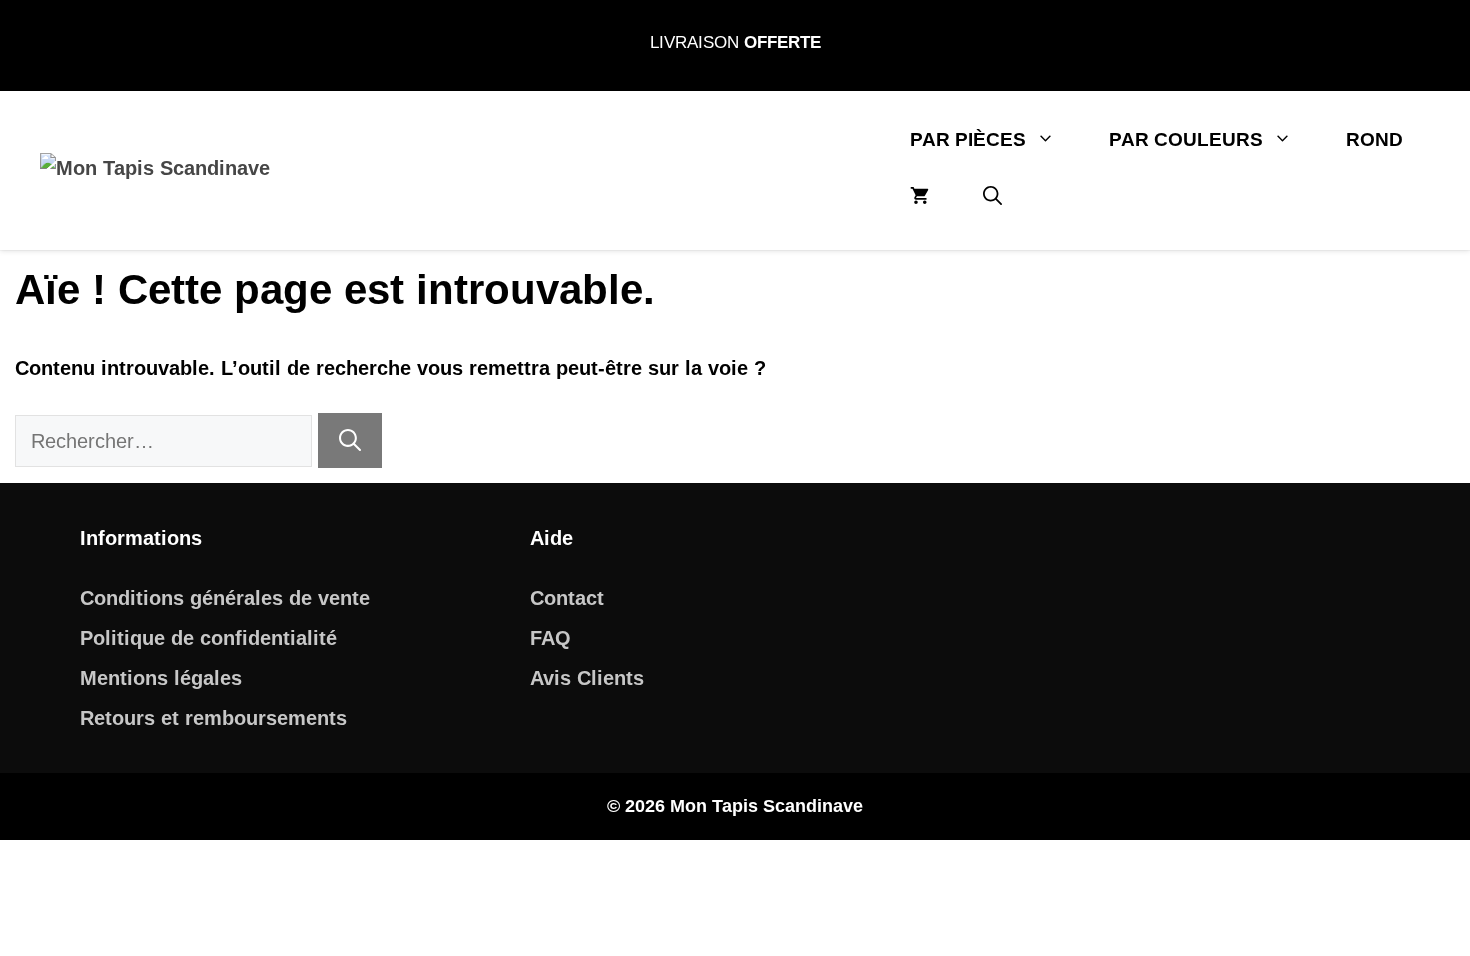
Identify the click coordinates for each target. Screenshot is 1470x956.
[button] (992, 196)
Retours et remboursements (213, 718)
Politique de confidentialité (208, 638)
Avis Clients (587, 678)
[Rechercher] (350, 440)
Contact (567, 598)
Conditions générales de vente (225, 598)
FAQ (550, 638)
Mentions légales (161, 678)
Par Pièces (968, 139)
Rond (1374, 139)
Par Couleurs (1186, 139)
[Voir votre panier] (919, 196)
